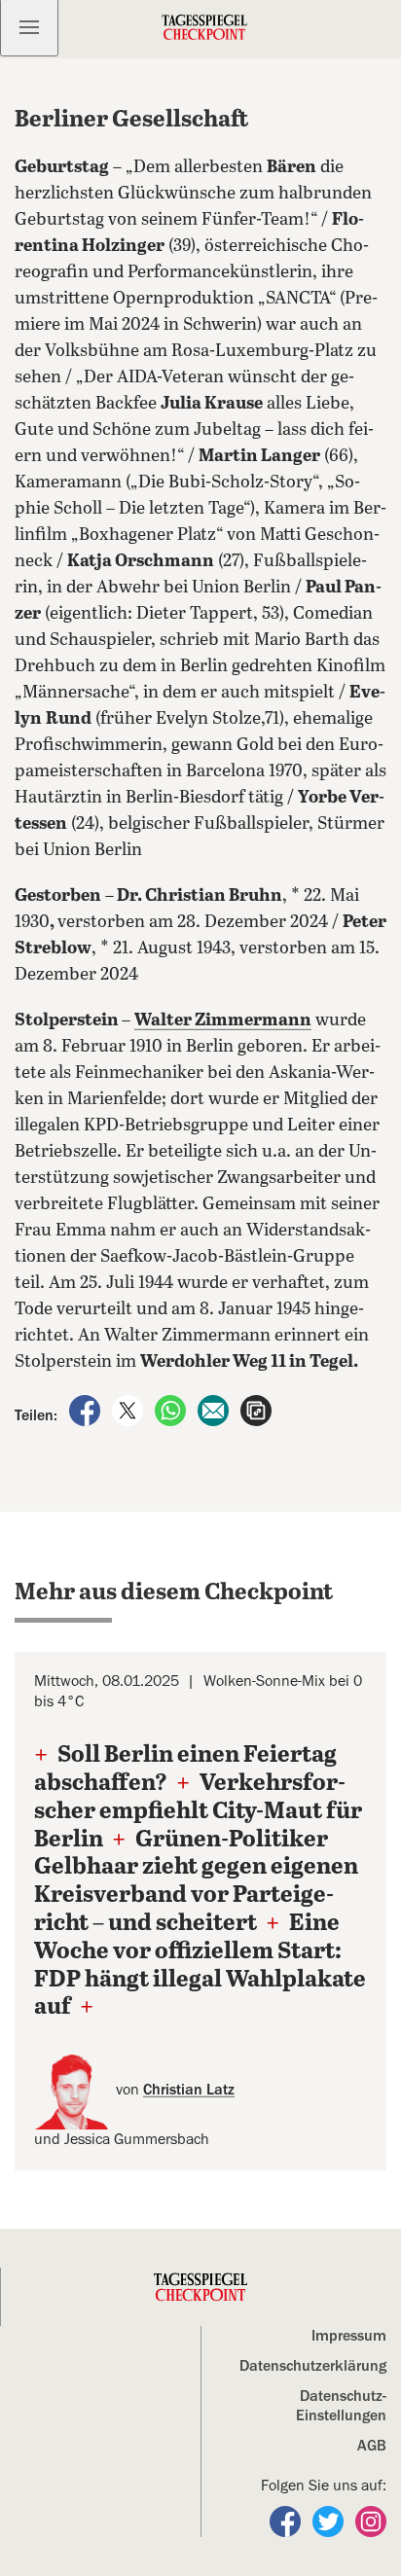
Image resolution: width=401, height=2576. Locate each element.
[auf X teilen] (129, 1410)
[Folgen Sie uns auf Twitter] (330, 2521)
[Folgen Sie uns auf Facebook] (287, 2521)
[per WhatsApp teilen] (172, 1410)
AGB (372, 2446)
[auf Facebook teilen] (87, 1410)
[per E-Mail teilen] (215, 1410)
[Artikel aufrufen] (256, 1410)
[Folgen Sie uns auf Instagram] (371, 2521)
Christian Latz (189, 2090)
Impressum (349, 2336)
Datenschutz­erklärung (313, 2366)
